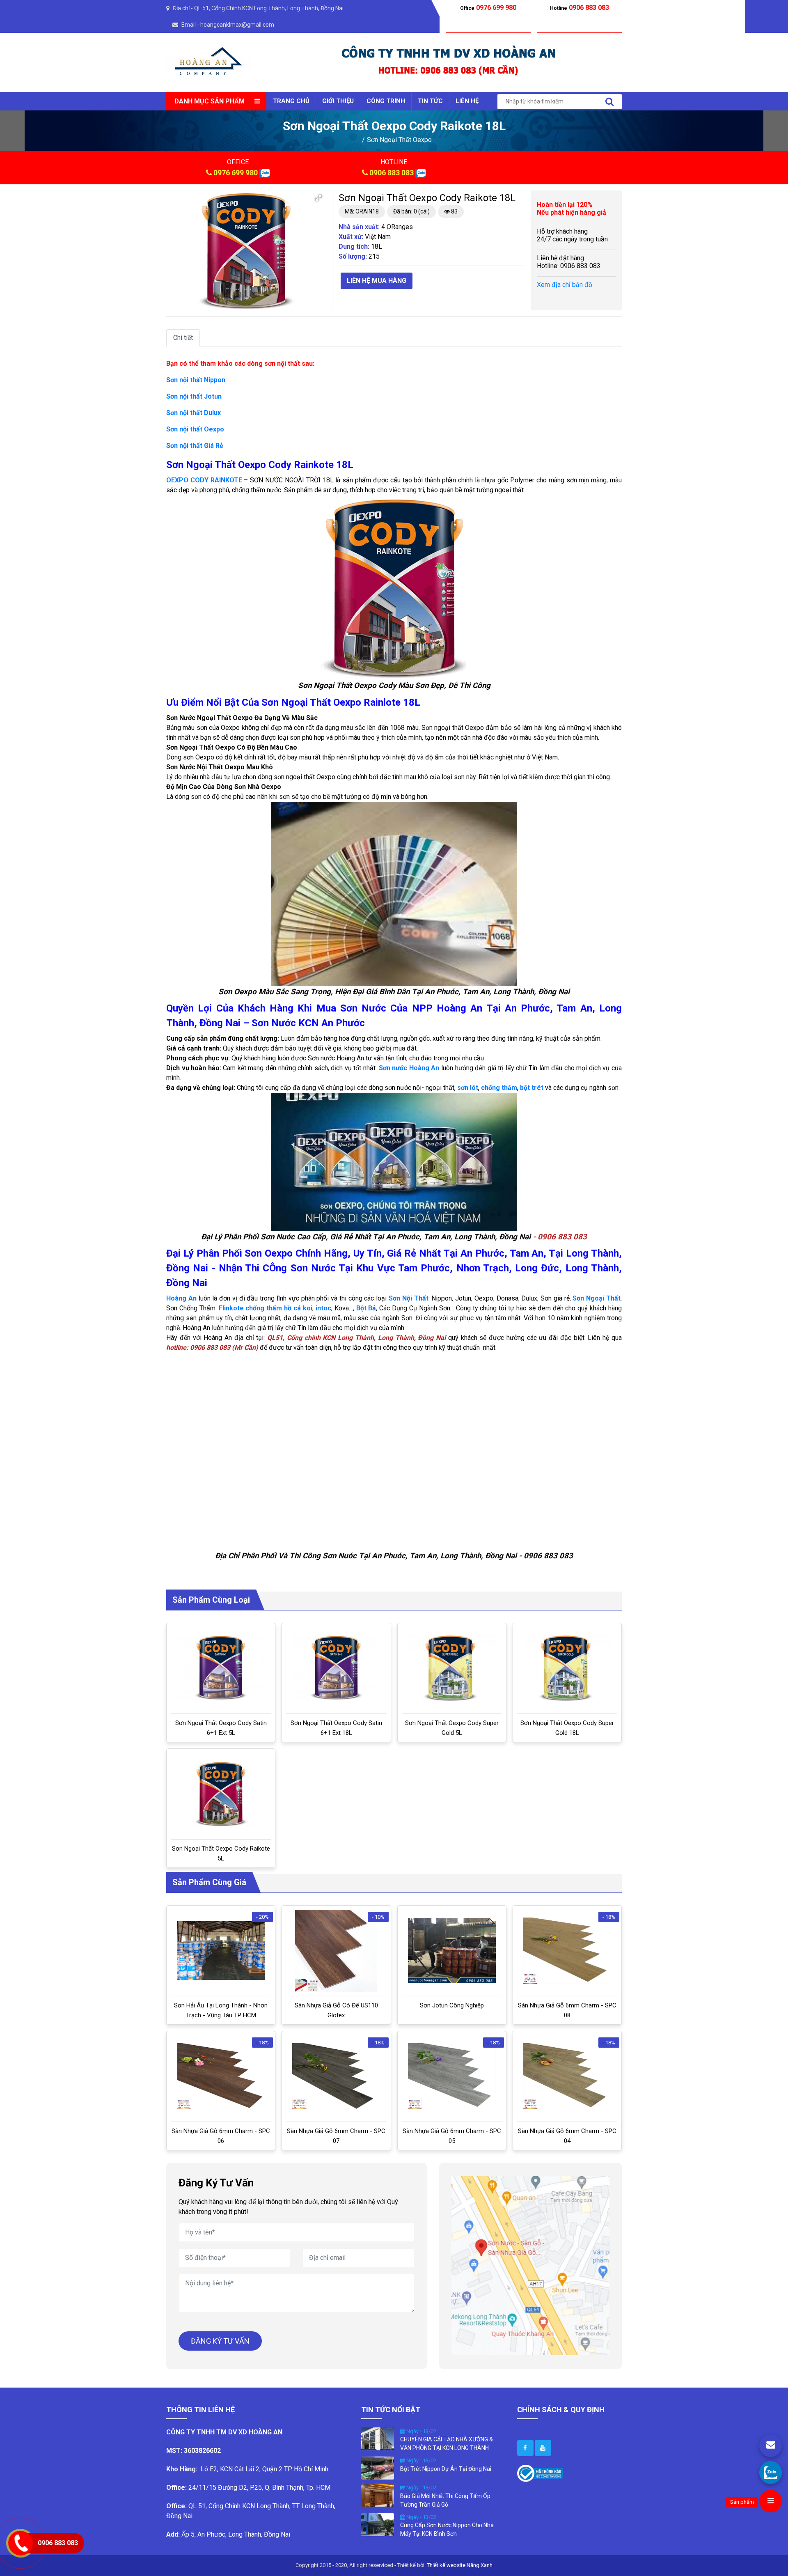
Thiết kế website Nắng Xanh (460, 2565)
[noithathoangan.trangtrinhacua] (525, 2448)
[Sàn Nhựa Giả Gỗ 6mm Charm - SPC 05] (452, 2076)
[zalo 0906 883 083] (265, 173)
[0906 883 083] (771, 2472)
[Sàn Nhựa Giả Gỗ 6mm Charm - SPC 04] (567, 2076)
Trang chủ (291, 101)
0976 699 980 (236, 173)
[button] (318, 198)
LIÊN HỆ (467, 101)
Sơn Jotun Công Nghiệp (452, 2005)
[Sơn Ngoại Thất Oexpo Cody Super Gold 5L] (452, 1668)
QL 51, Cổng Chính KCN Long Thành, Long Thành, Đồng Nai (269, 8)
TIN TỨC (430, 101)
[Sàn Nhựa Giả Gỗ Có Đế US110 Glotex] (336, 1951)
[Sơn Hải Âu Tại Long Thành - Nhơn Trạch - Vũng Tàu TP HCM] (221, 1951)
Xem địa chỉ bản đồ (565, 285)
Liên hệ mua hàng (377, 281)
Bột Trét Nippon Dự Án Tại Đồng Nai (446, 2469)
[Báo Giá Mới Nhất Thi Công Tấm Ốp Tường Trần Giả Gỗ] (378, 2495)
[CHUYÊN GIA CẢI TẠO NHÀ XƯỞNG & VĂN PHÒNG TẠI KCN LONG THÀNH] (378, 2438)
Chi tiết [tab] (183, 338)
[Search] (609, 102)
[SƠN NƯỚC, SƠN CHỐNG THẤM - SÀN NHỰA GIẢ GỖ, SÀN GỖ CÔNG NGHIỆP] (209, 62)
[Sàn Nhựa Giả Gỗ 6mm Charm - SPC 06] (221, 2076)
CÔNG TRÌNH (386, 101)
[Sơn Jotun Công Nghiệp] (452, 1951)
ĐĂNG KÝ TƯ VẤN (220, 2341)
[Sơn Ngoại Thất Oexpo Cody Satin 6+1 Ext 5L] (221, 1668)
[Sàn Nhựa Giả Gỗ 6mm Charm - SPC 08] (567, 1951)
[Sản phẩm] (771, 2501)
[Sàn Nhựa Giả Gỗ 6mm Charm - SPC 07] (336, 2076)
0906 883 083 (392, 173)
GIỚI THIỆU (338, 101)
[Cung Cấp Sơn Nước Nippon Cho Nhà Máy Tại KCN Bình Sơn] (378, 2524)
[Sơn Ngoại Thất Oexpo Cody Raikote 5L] (221, 1794)
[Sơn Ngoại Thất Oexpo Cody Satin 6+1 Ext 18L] (336, 1668)
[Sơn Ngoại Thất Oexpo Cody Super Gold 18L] (567, 1668)
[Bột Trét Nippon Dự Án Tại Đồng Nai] (378, 2468)
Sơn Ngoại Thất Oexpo (399, 140)
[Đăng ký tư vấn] (771, 2446)
